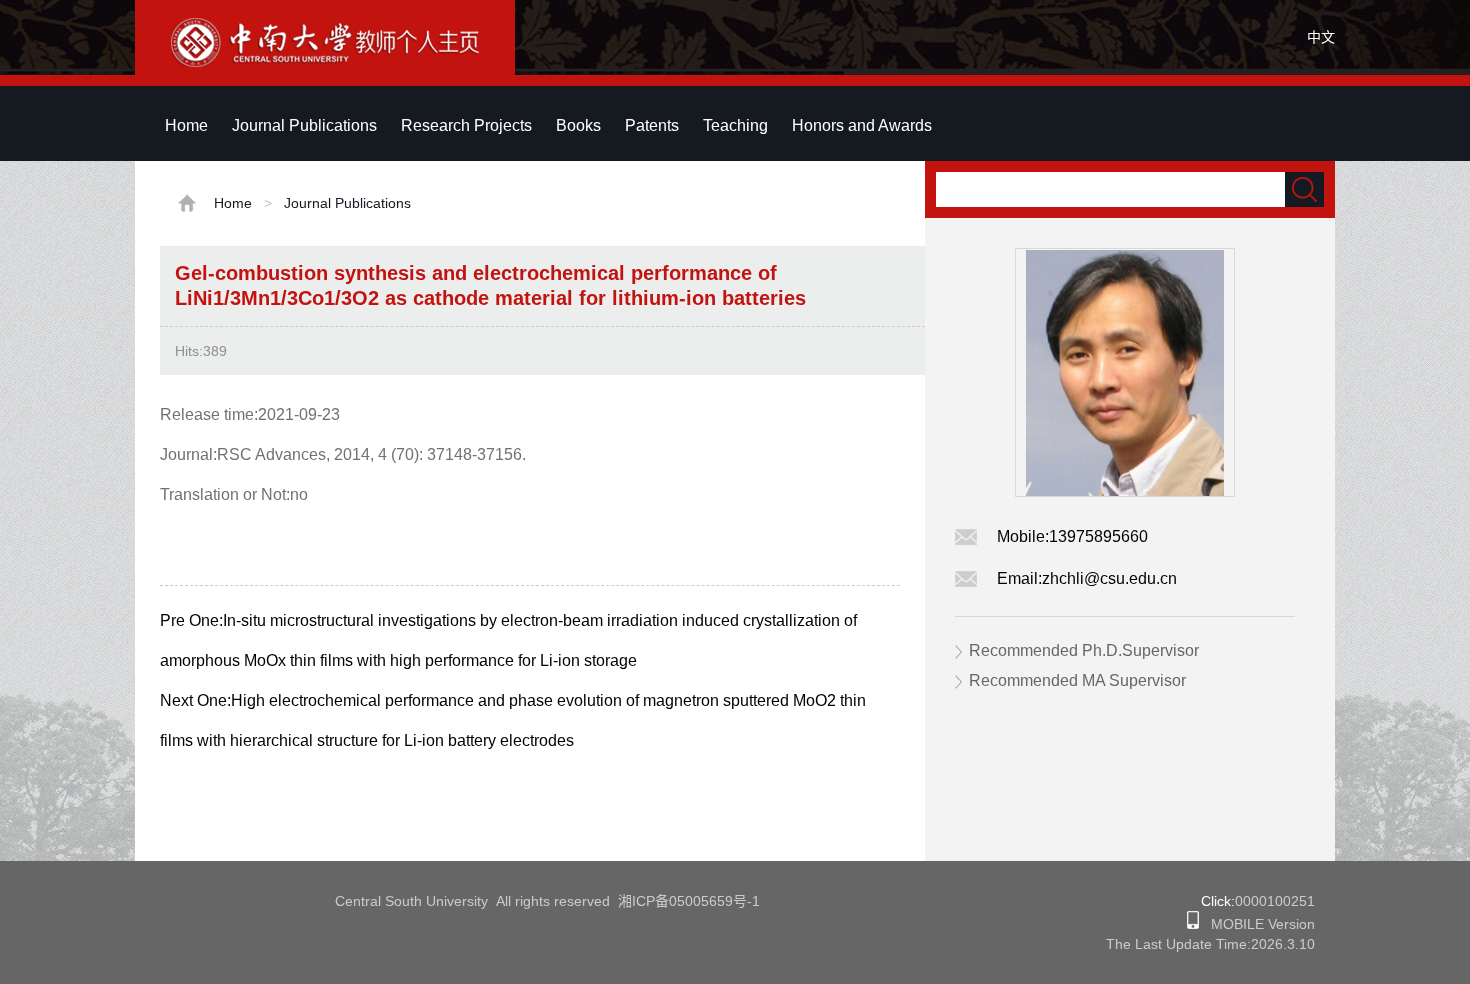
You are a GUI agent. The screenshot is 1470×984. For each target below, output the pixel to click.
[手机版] (1193, 924)
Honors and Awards (862, 125)
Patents (652, 125)
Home (186, 125)
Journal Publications (304, 125)
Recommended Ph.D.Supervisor (1084, 650)
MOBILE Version (1257, 924)
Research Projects (466, 125)
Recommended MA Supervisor (1077, 680)
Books (578, 125)
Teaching (735, 125)
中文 (1321, 37)
